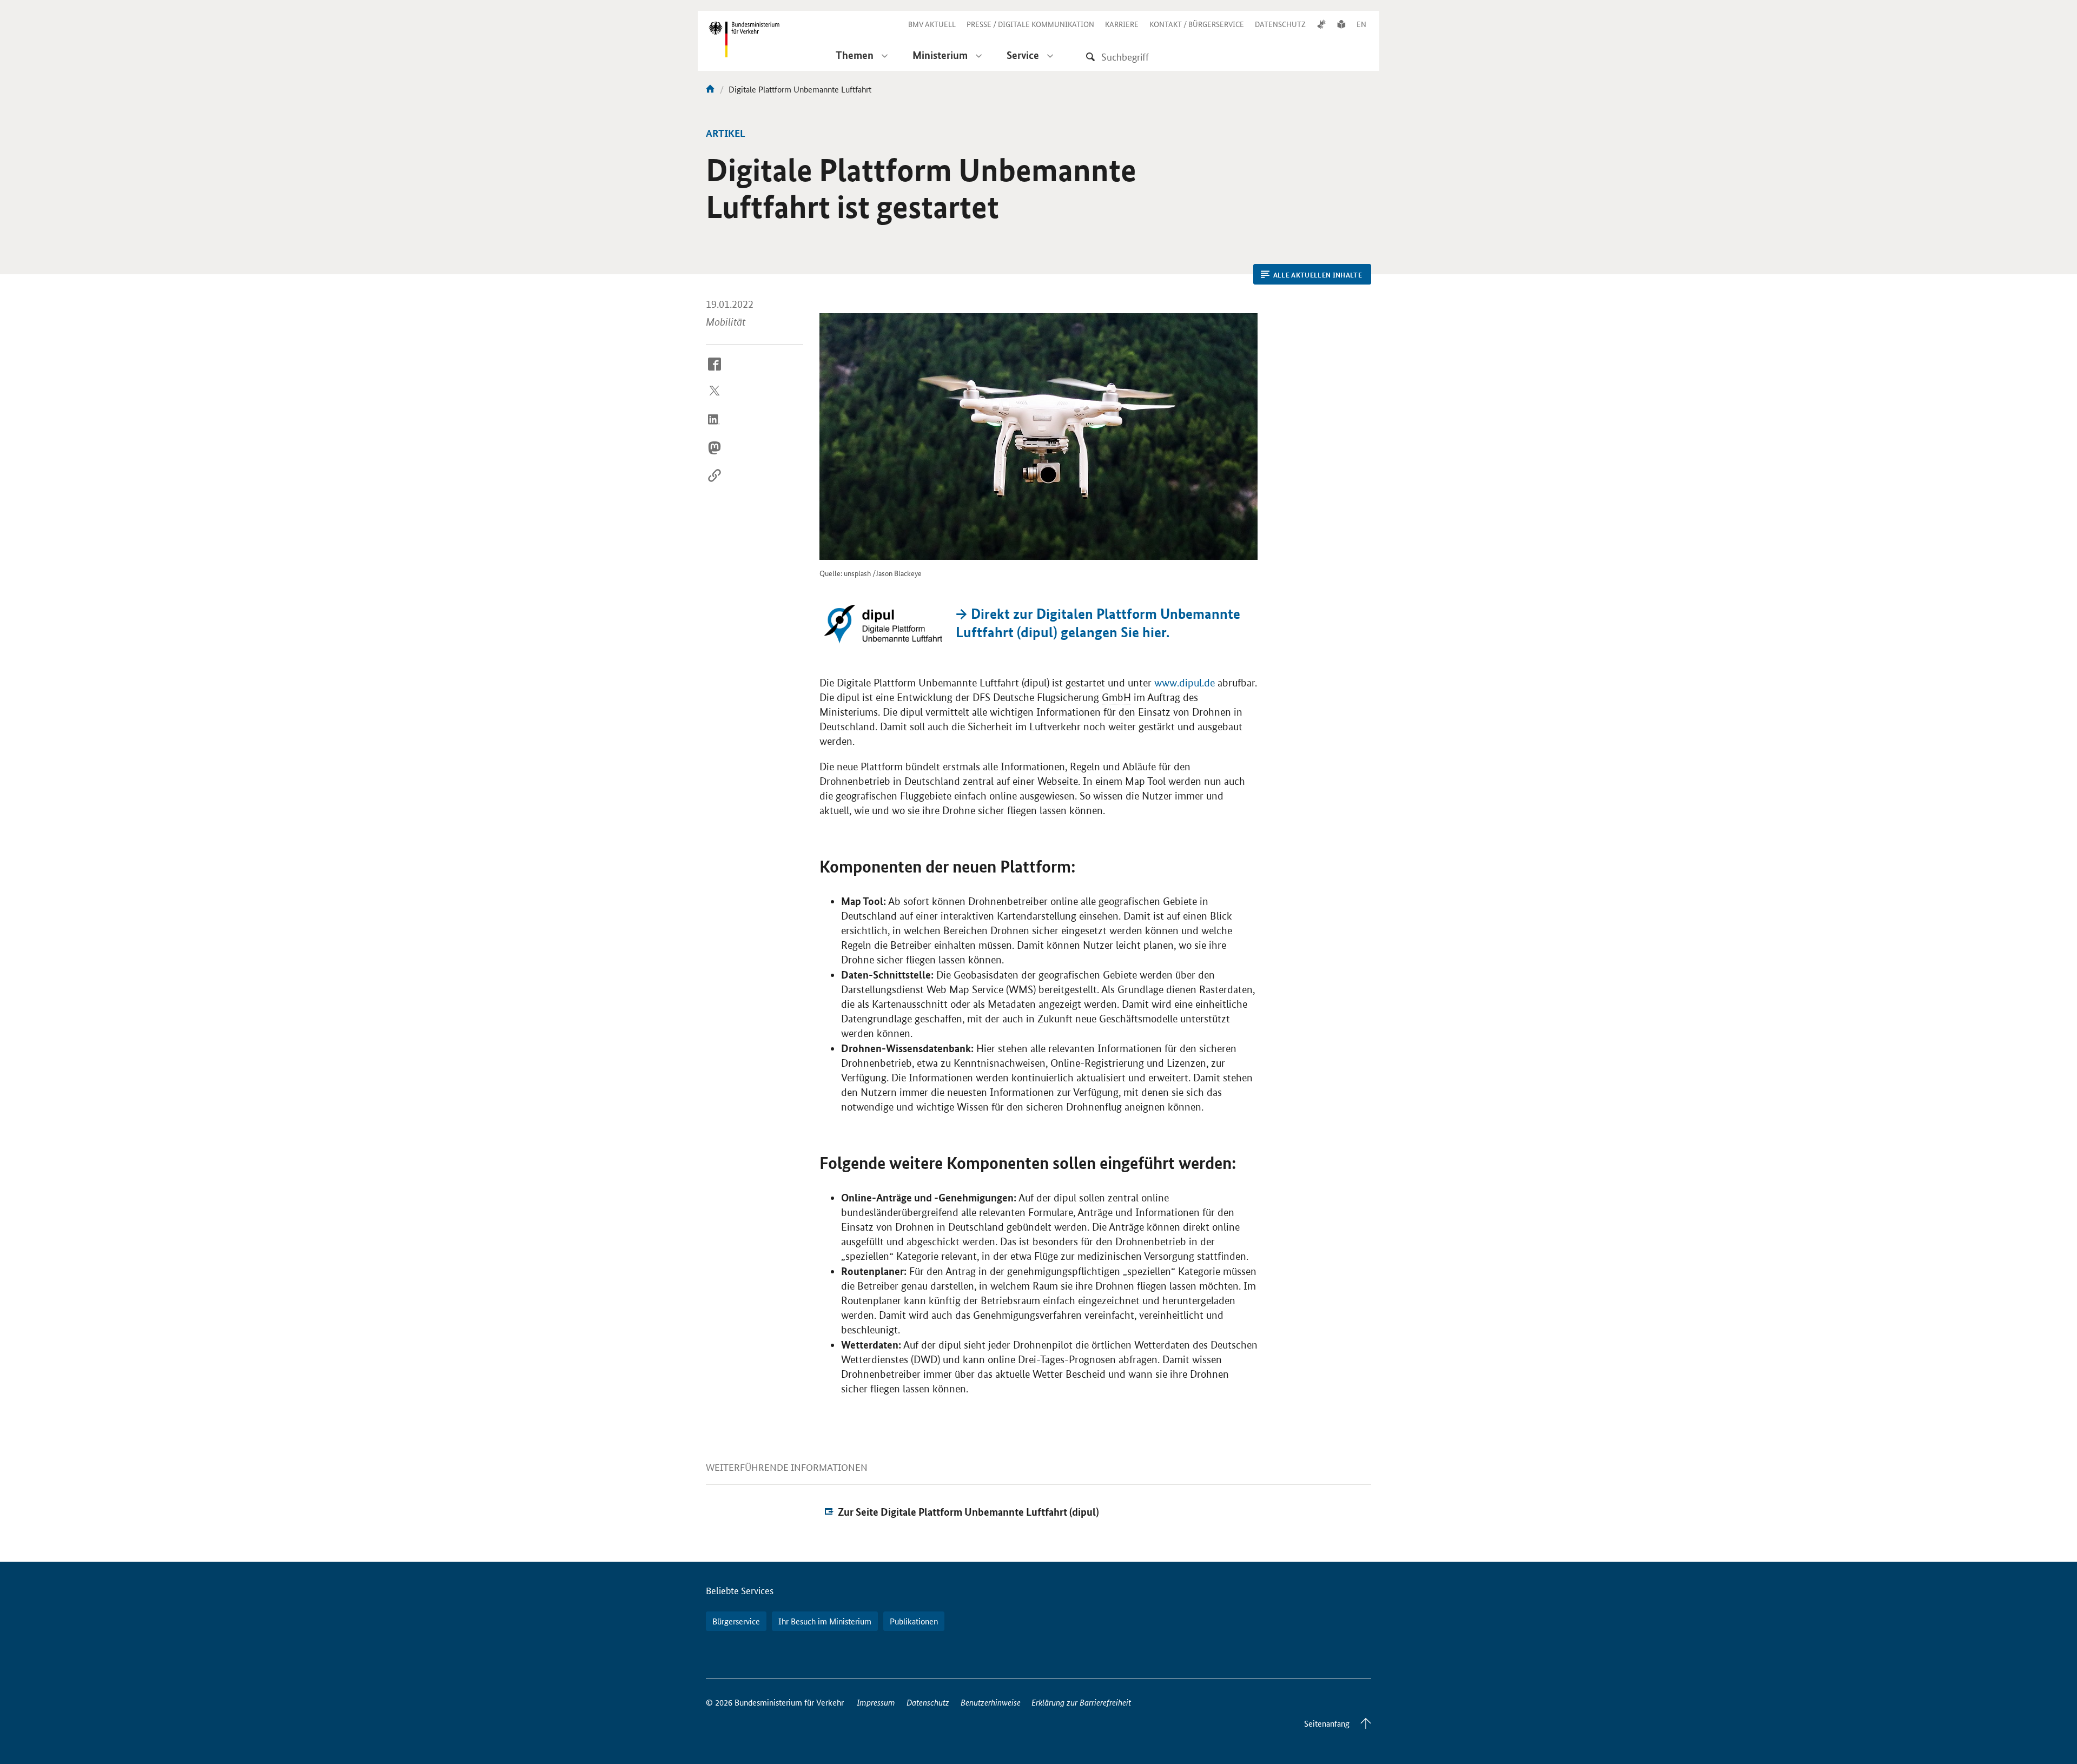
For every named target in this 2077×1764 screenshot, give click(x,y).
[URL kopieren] (715, 484)
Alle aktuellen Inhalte (1318, 275)
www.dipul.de (1185, 683)
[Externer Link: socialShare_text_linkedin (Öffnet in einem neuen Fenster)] (715, 428)
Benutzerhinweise (991, 1702)
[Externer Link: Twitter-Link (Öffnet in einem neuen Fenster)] (715, 400)
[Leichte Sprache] (1341, 24)
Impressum (876, 1702)
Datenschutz (928, 1702)
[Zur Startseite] (710, 89)
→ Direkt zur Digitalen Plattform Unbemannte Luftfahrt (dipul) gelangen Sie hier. (1098, 623)
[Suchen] (1090, 57)
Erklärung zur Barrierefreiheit (1081, 1702)
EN (1361, 24)
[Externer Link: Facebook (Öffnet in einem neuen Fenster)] (715, 372)
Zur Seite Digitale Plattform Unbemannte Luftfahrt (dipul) (968, 1512)
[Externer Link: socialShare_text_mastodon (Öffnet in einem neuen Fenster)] (715, 456)
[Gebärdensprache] (1321, 24)
